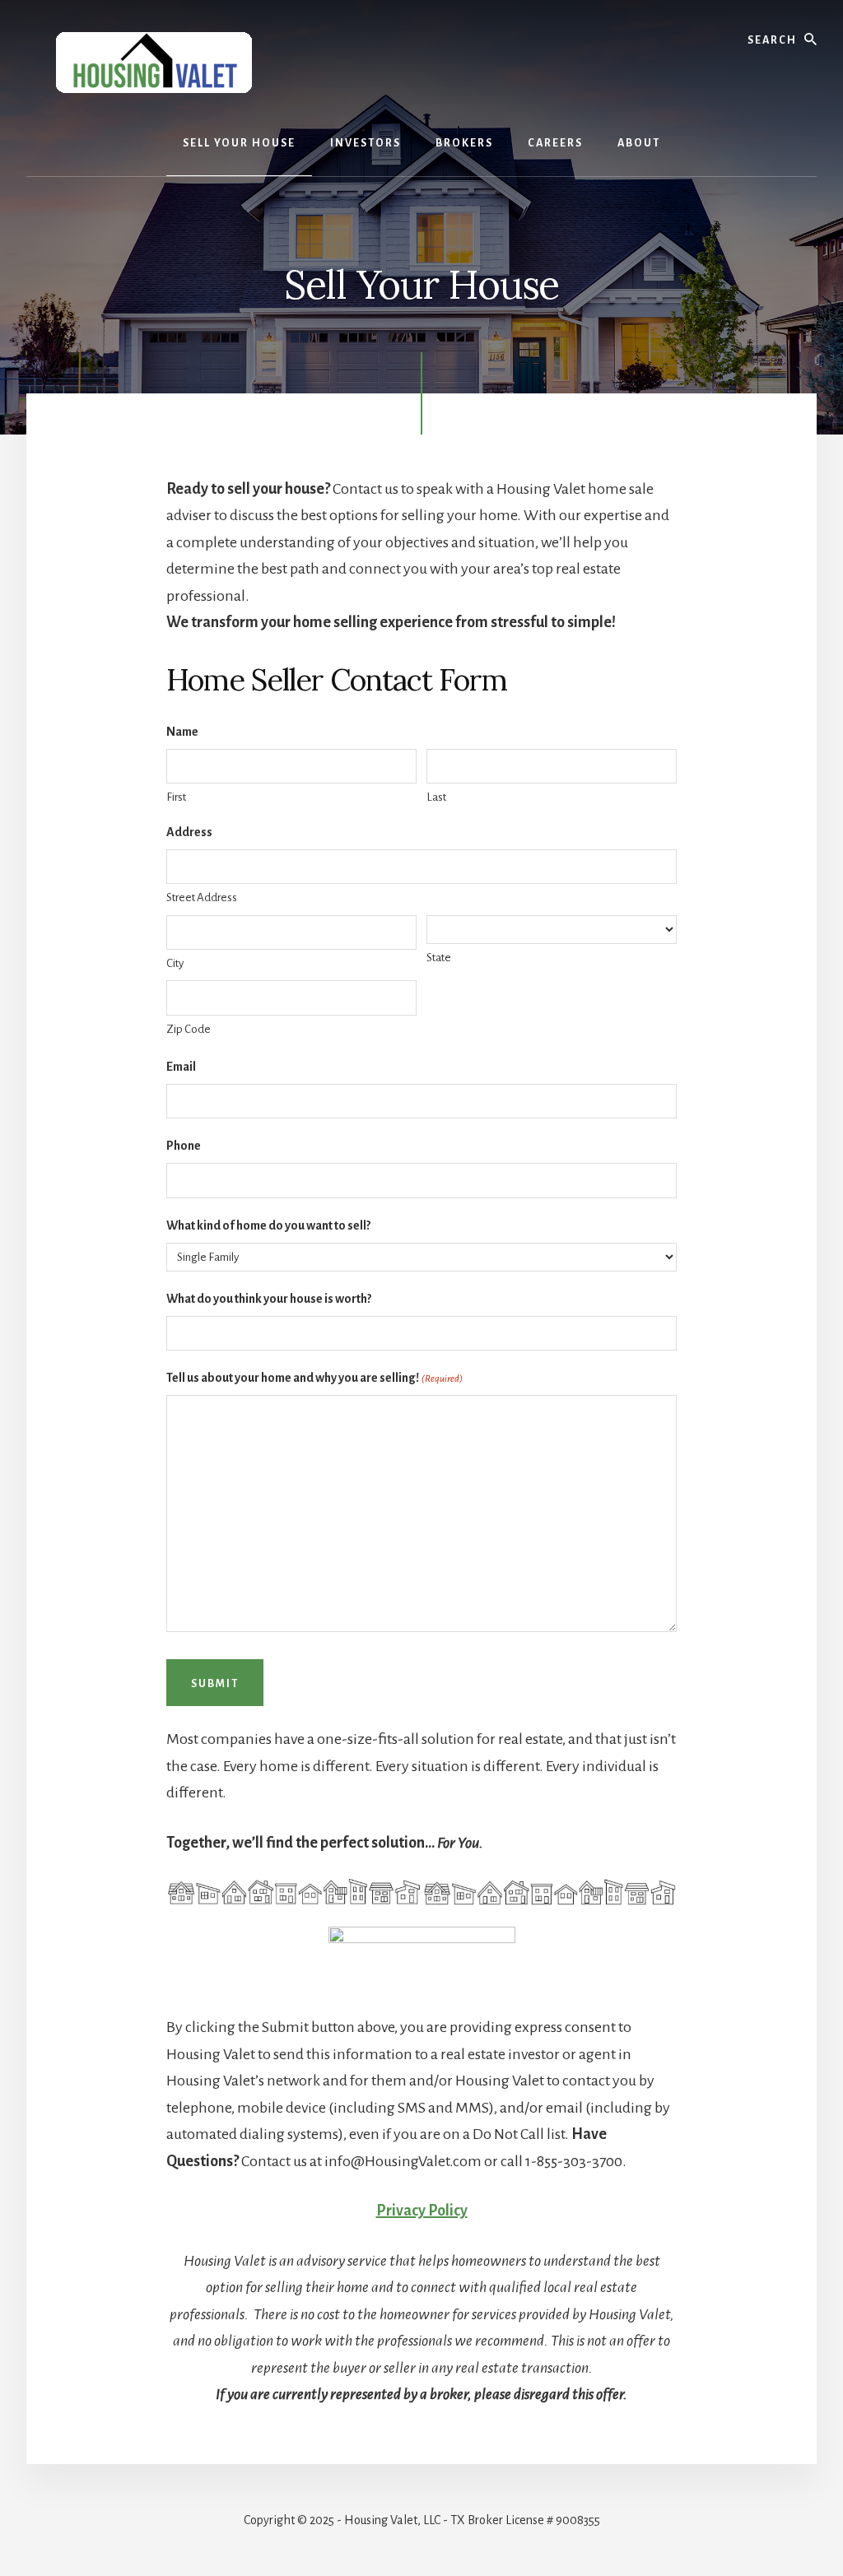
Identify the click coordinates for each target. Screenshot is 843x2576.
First (176, 797)
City (175, 963)
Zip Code (189, 1029)
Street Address (202, 897)
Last (436, 797)
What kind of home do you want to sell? (268, 1225)
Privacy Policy (422, 2211)
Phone (184, 1146)
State (439, 958)
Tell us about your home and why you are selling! (314, 1378)
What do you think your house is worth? (269, 1299)
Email (181, 1067)
